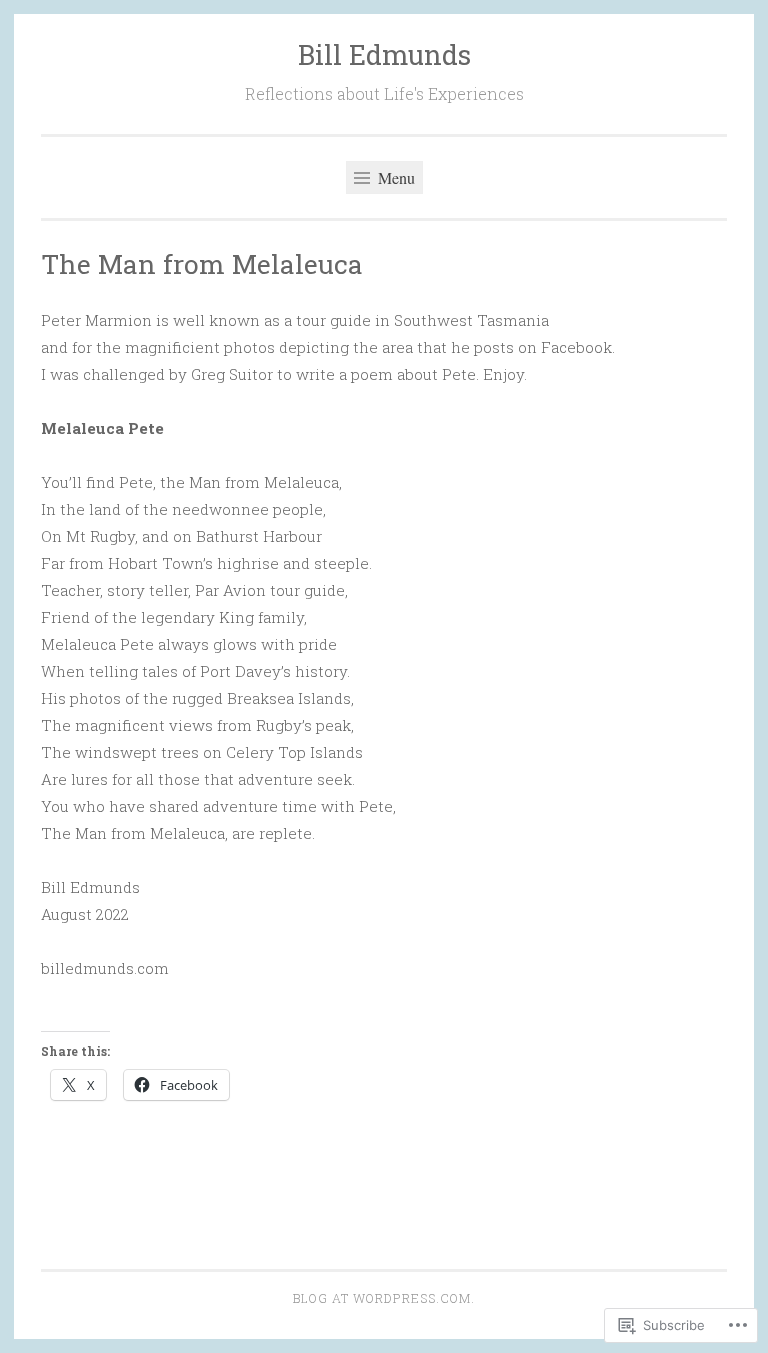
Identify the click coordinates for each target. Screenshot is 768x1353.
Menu (394, 177)
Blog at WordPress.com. (384, 1298)
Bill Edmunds (384, 54)
